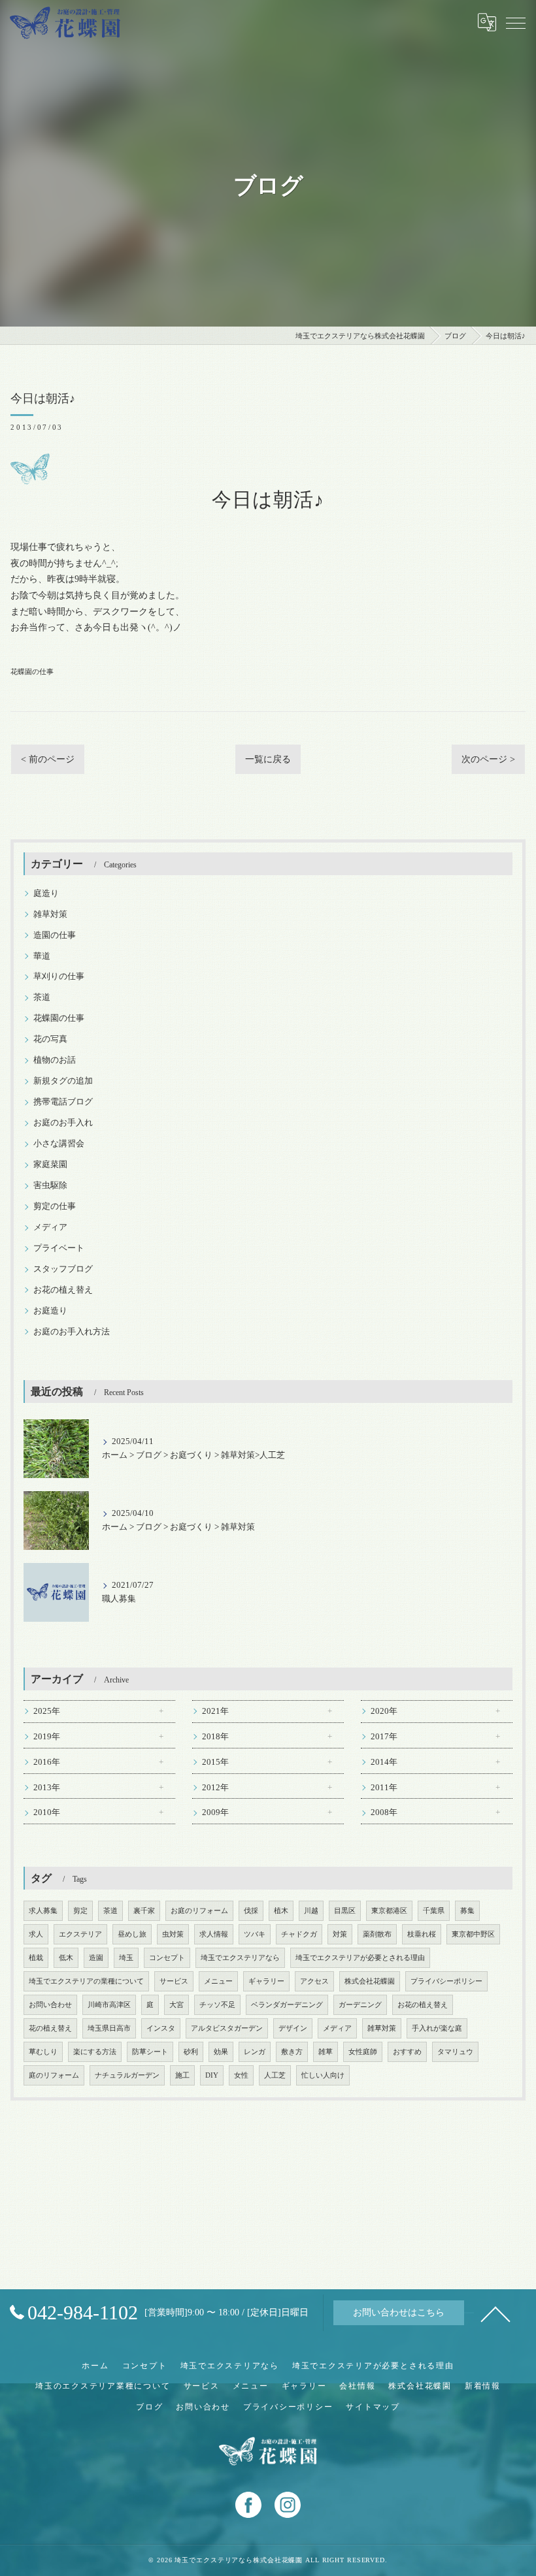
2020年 (384, 1711)
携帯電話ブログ (63, 1102)
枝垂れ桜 (422, 1934)
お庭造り (50, 1311)
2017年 (384, 1737)
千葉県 (434, 1911)
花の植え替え (50, 2028)
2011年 (384, 1788)
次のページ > (488, 759)
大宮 (176, 2005)
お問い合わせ (50, 2005)
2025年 (47, 1711)
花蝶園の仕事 (32, 671)
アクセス (314, 1981)
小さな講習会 (59, 1144)
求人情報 (214, 1934)
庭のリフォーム (54, 2075)
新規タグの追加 (63, 1081)
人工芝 (275, 2075)
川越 (311, 1911)
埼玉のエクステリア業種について (103, 2386)
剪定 (80, 1911)
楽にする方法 (95, 2052)
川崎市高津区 (109, 2005)
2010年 (47, 1812)
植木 (281, 1911)
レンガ (255, 2052)
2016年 (47, 1762)
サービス (174, 1981)
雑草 (326, 2052)
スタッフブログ (63, 1269)
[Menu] (516, 22)
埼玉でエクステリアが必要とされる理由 (360, 1958)
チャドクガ (299, 1934)
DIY (212, 2075)
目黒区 (345, 1911)
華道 (42, 956)
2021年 (215, 1711)
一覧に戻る (268, 759)
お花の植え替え (63, 1290)
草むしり (43, 2052)
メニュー (218, 1981)
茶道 (42, 997)
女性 (241, 2075)
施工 (182, 2075)
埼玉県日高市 (109, 2028)
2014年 (384, 1762)
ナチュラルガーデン (127, 2075)
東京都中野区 (473, 1934)
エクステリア (80, 1934)
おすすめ (407, 2052)
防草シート (150, 2052)
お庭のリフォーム (199, 1911)
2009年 (215, 1812)
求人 (36, 1934)
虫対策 (173, 1934)
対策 (340, 1934)
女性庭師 (363, 2052)
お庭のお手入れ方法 (72, 1332)
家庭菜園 (50, 1165)
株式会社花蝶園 (370, 1981)
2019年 (47, 1737)
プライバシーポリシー (446, 1981)
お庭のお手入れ (63, 1123)
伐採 (251, 1911)
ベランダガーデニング (287, 2005)
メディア (50, 1227)
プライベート (59, 1248)
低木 (66, 1958)
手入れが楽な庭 (437, 2028)
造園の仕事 (55, 935)
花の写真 (50, 1039)
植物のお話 (55, 1060)
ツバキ (255, 1934)
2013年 (47, 1788)
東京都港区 (389, 1911)
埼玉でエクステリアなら (240, 1958)
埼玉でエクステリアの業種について (86, 1981)
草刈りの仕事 (59, 976)
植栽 (36, 1958)
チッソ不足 (217, 2005)
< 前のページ (48, 759)
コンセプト (167, 1958)
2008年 (384, 1812)
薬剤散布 (377, 1934)
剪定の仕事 (55, 1206)
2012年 (215, 1788)
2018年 (215, 1737)
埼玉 (126, 1958)
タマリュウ (455, 2052)
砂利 (191, 2052)
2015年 (215, 1762)
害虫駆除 (50, 1185)
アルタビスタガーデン (227, 2028)
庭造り (46, 894)
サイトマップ (373, 2407)
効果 (221, 2052)
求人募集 (43, 1911)
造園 (96, 1958)
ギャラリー (266, 1981)
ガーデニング (360, 2005)
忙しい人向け (323, 2075)
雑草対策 (50, 914)
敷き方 (292, 2052)
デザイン (293, 2028)
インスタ (161, 2028)
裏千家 (144, 1911)
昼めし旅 (132, 1934)
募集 (467, 1911)
